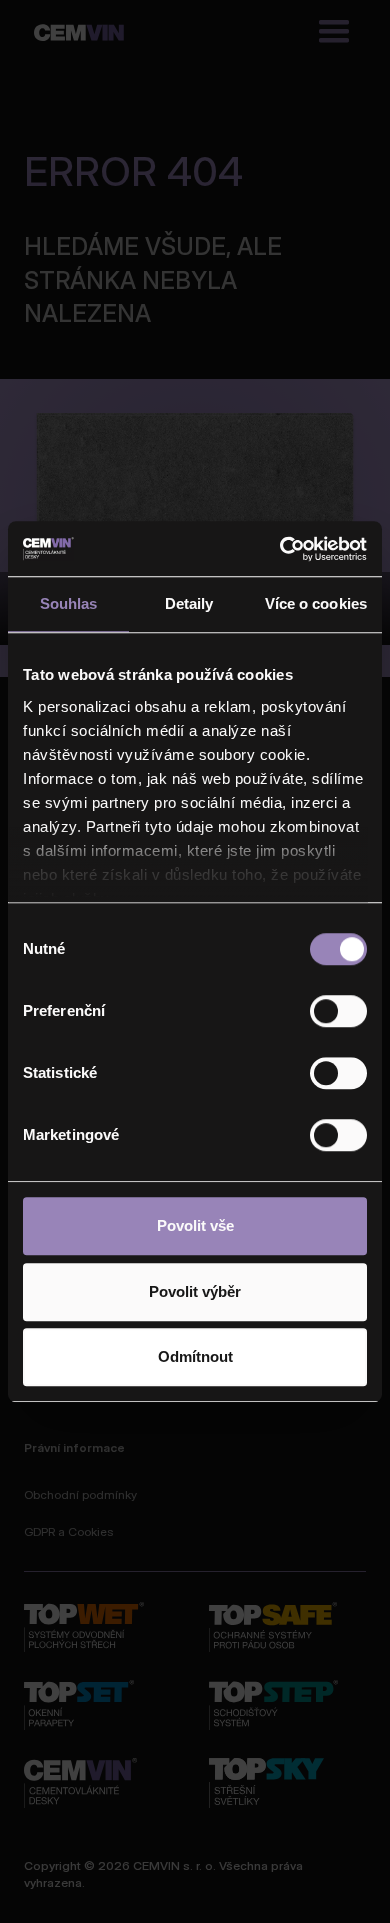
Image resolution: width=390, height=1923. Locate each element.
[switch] (338, 1011)
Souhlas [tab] (69, 603)
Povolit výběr (195, 1291)
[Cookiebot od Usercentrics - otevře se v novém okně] (280, 549)
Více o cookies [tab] (316, 603)
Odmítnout (195, 1356)
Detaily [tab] (189, 603)
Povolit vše (195, 1225)
